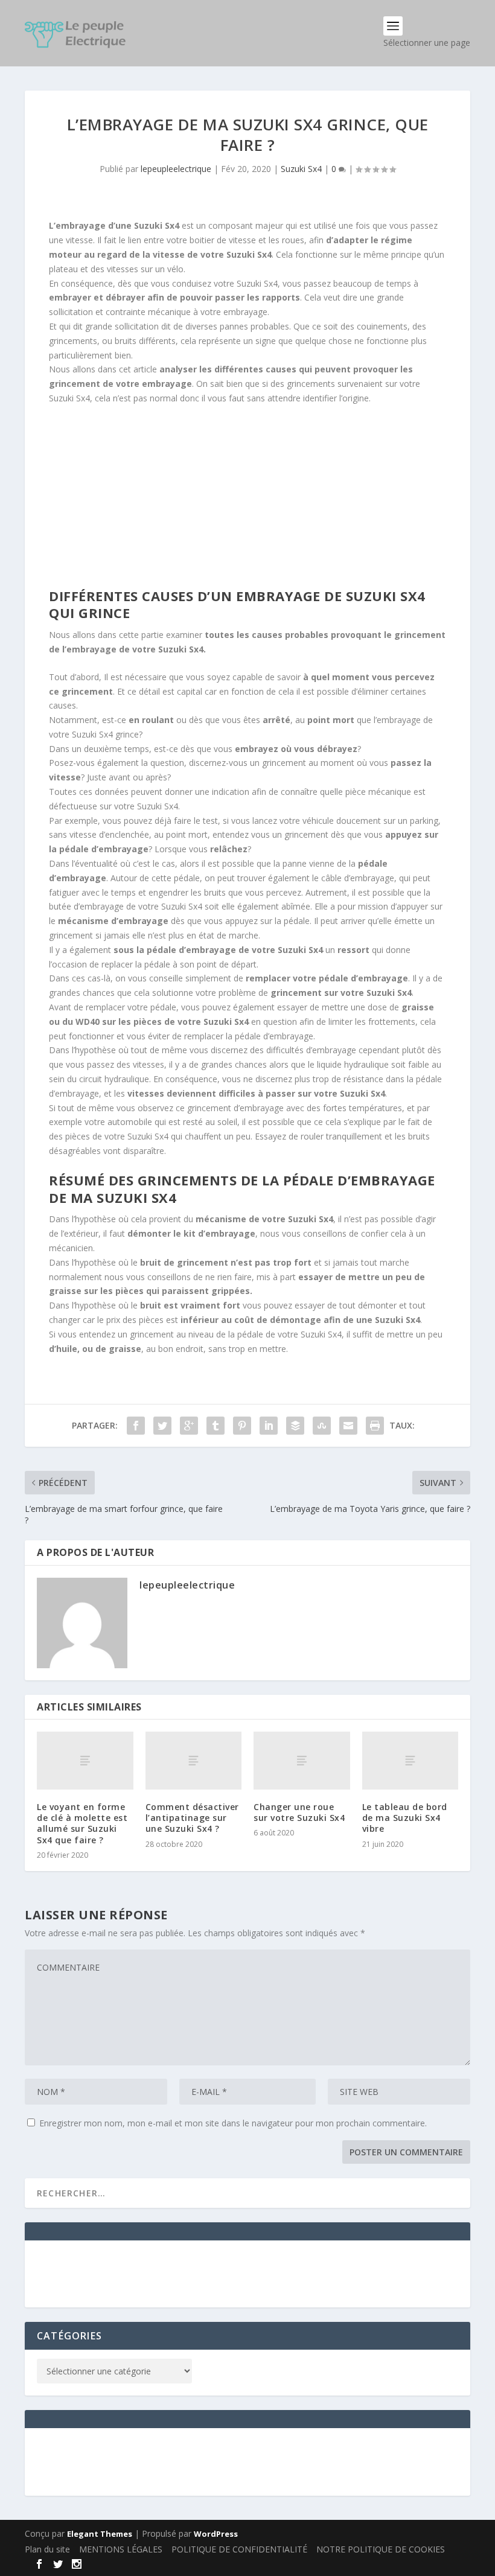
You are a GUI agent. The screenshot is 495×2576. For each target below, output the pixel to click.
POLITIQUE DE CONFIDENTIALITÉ (239, 2549)
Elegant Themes (100, 2534)
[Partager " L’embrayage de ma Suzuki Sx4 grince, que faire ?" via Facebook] (136, 1426)
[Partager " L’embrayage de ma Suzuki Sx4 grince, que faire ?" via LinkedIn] (269, 1426)
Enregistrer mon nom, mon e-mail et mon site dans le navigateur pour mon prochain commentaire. (233, 2123)
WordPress (216, 2534)
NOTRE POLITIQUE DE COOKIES (381, 2549)
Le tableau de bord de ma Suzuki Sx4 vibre (405, 1818)
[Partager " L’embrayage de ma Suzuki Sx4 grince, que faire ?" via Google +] (189, 1426)
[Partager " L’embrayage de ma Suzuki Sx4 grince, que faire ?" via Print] (375, 1426)
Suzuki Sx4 (301, 169)
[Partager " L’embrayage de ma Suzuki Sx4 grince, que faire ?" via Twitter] (162, 1426)
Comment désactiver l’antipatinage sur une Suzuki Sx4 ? (192, 1818)
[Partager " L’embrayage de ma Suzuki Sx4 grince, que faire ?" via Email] (348, 1426)
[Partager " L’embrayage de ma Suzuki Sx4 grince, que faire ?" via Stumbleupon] (322, 1426)
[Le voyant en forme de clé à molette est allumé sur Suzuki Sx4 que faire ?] (85, 1761)
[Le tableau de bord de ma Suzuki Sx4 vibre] (410, 1761)
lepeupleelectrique (176, 169)
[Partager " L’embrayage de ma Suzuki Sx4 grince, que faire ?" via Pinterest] (242, 1426)
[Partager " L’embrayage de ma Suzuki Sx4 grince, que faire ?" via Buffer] (295, 1426)
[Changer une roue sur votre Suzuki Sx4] (302, 1761)
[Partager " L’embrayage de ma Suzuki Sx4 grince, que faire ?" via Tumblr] (216, 1426)
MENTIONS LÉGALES (121, 2549)
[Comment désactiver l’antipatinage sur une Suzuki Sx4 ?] (194, 1761)
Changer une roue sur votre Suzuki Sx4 (299, 1812)
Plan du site (47, 2549)
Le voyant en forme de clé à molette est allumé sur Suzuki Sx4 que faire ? (82, 1823)
